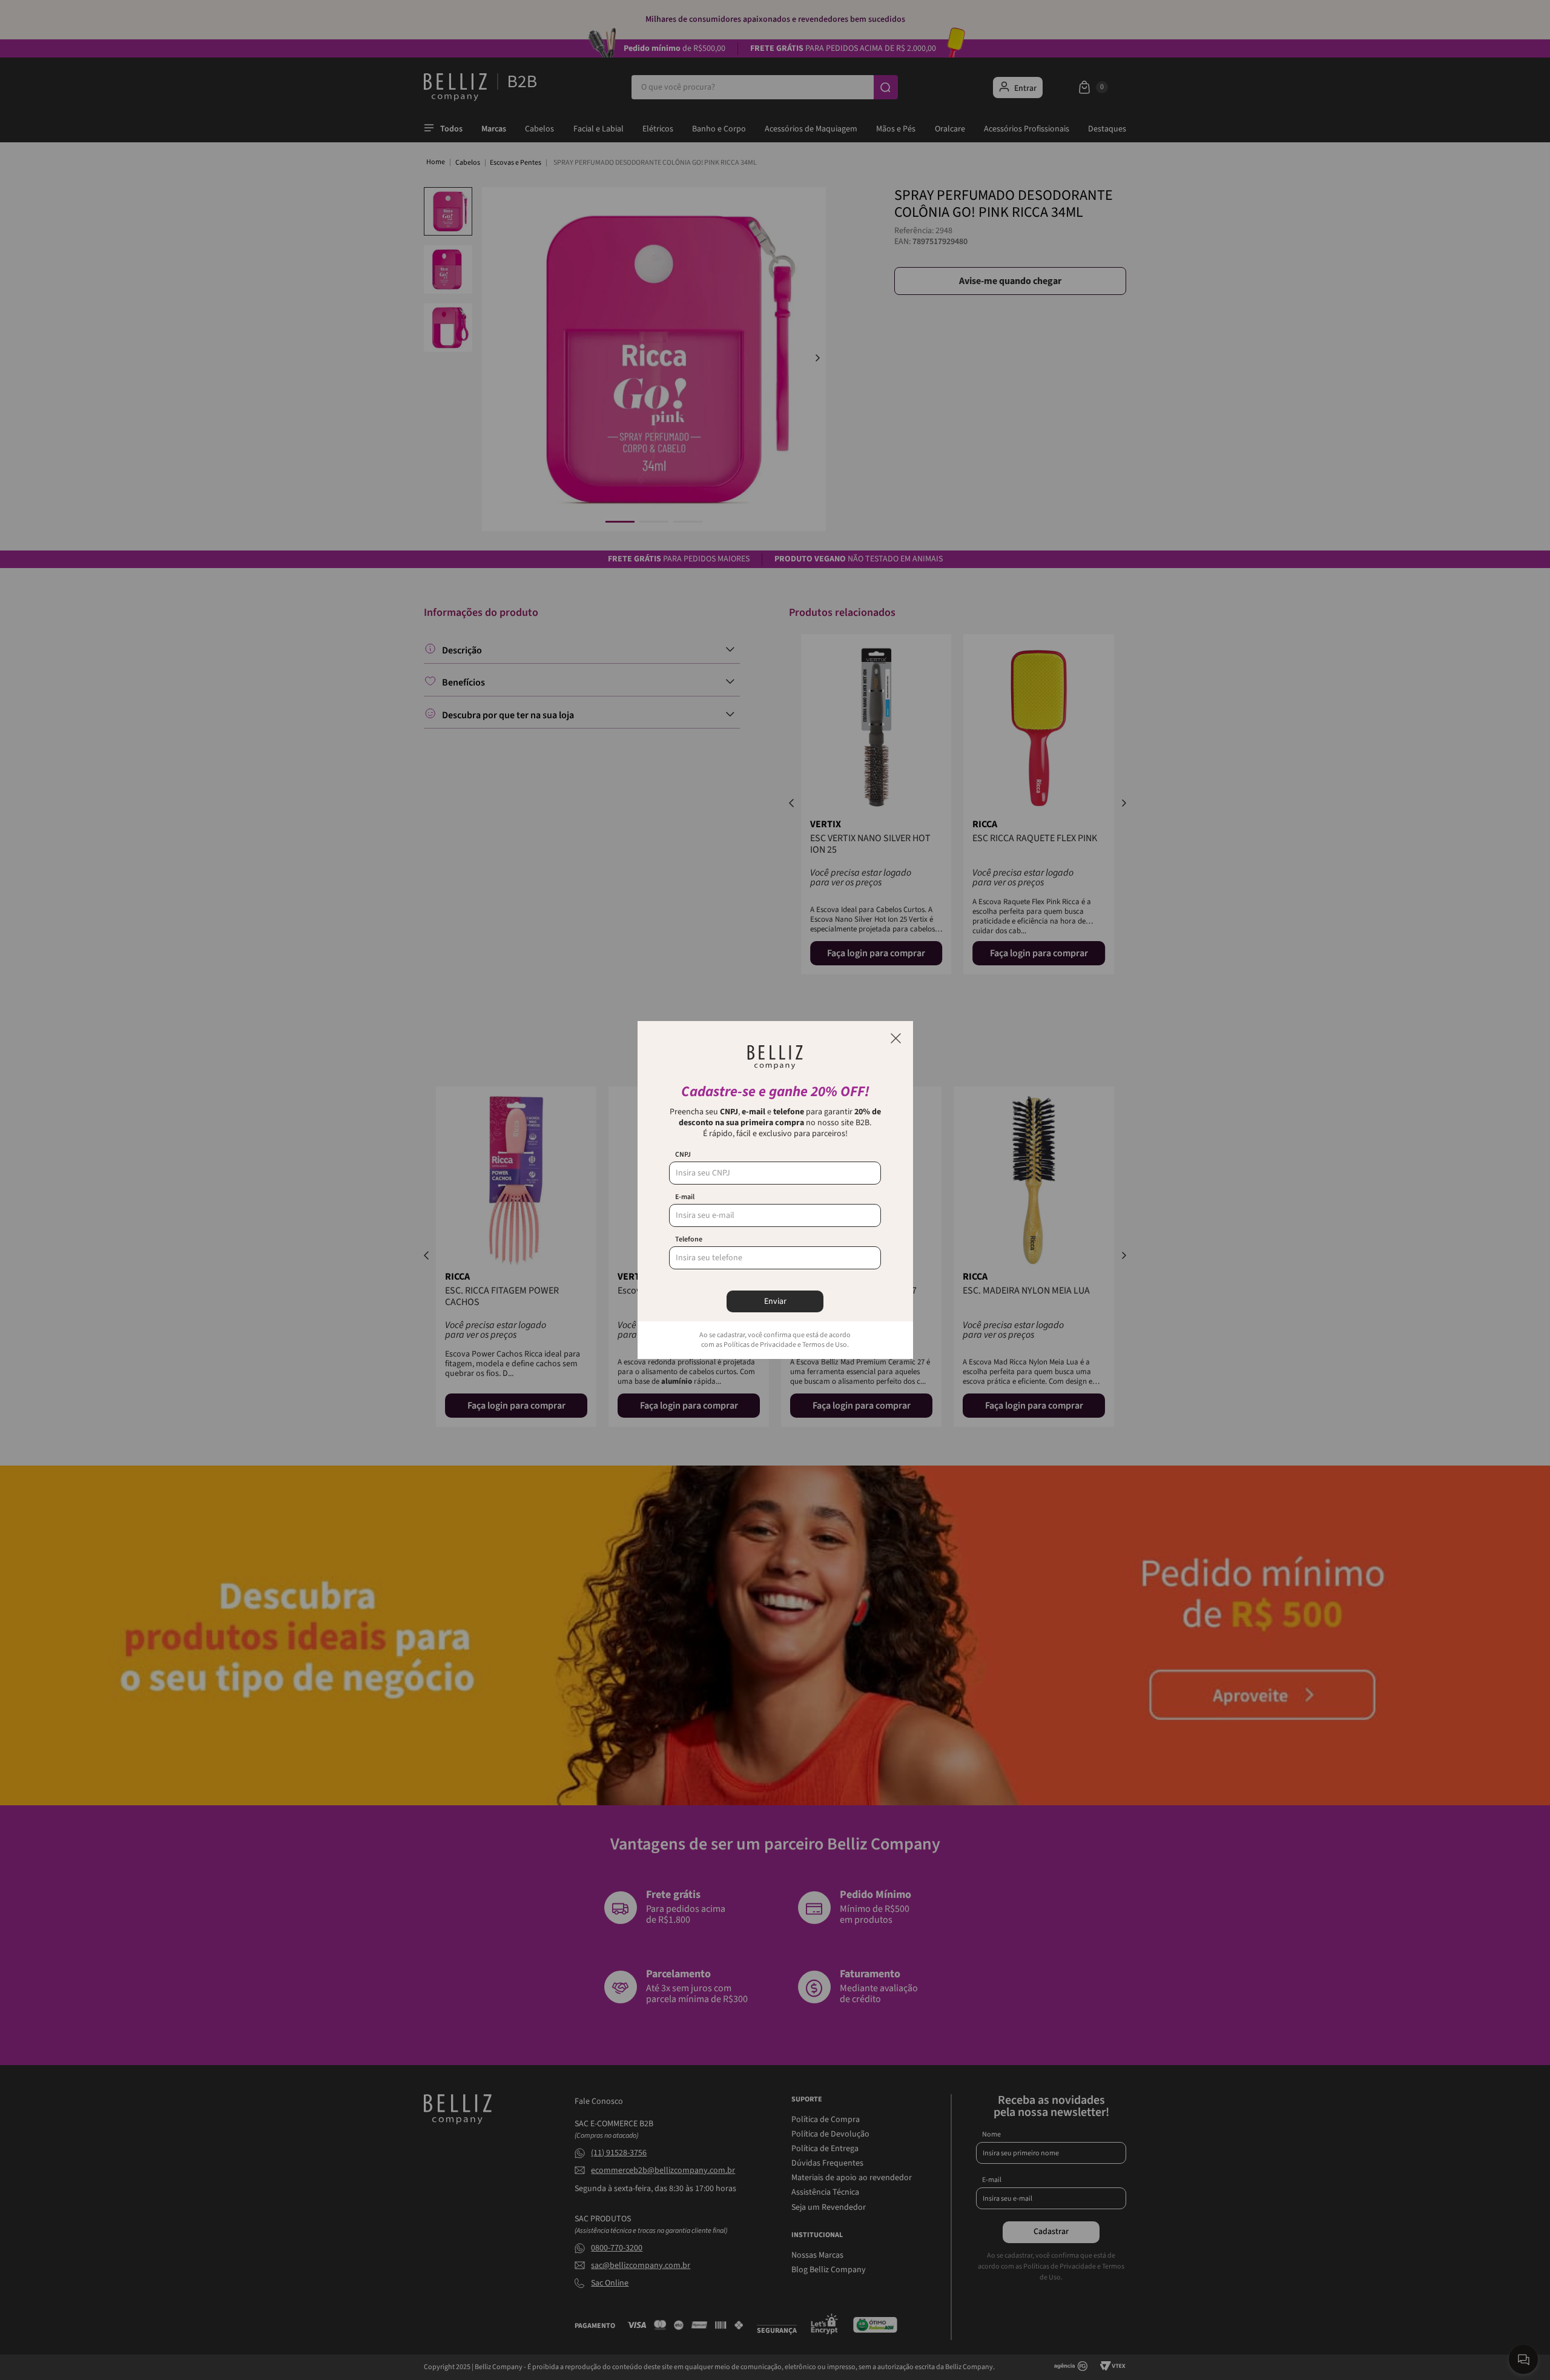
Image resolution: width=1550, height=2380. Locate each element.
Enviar (775, 1301)
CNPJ (683, 1155)
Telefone (689, 1240)
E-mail (685, 1197)
